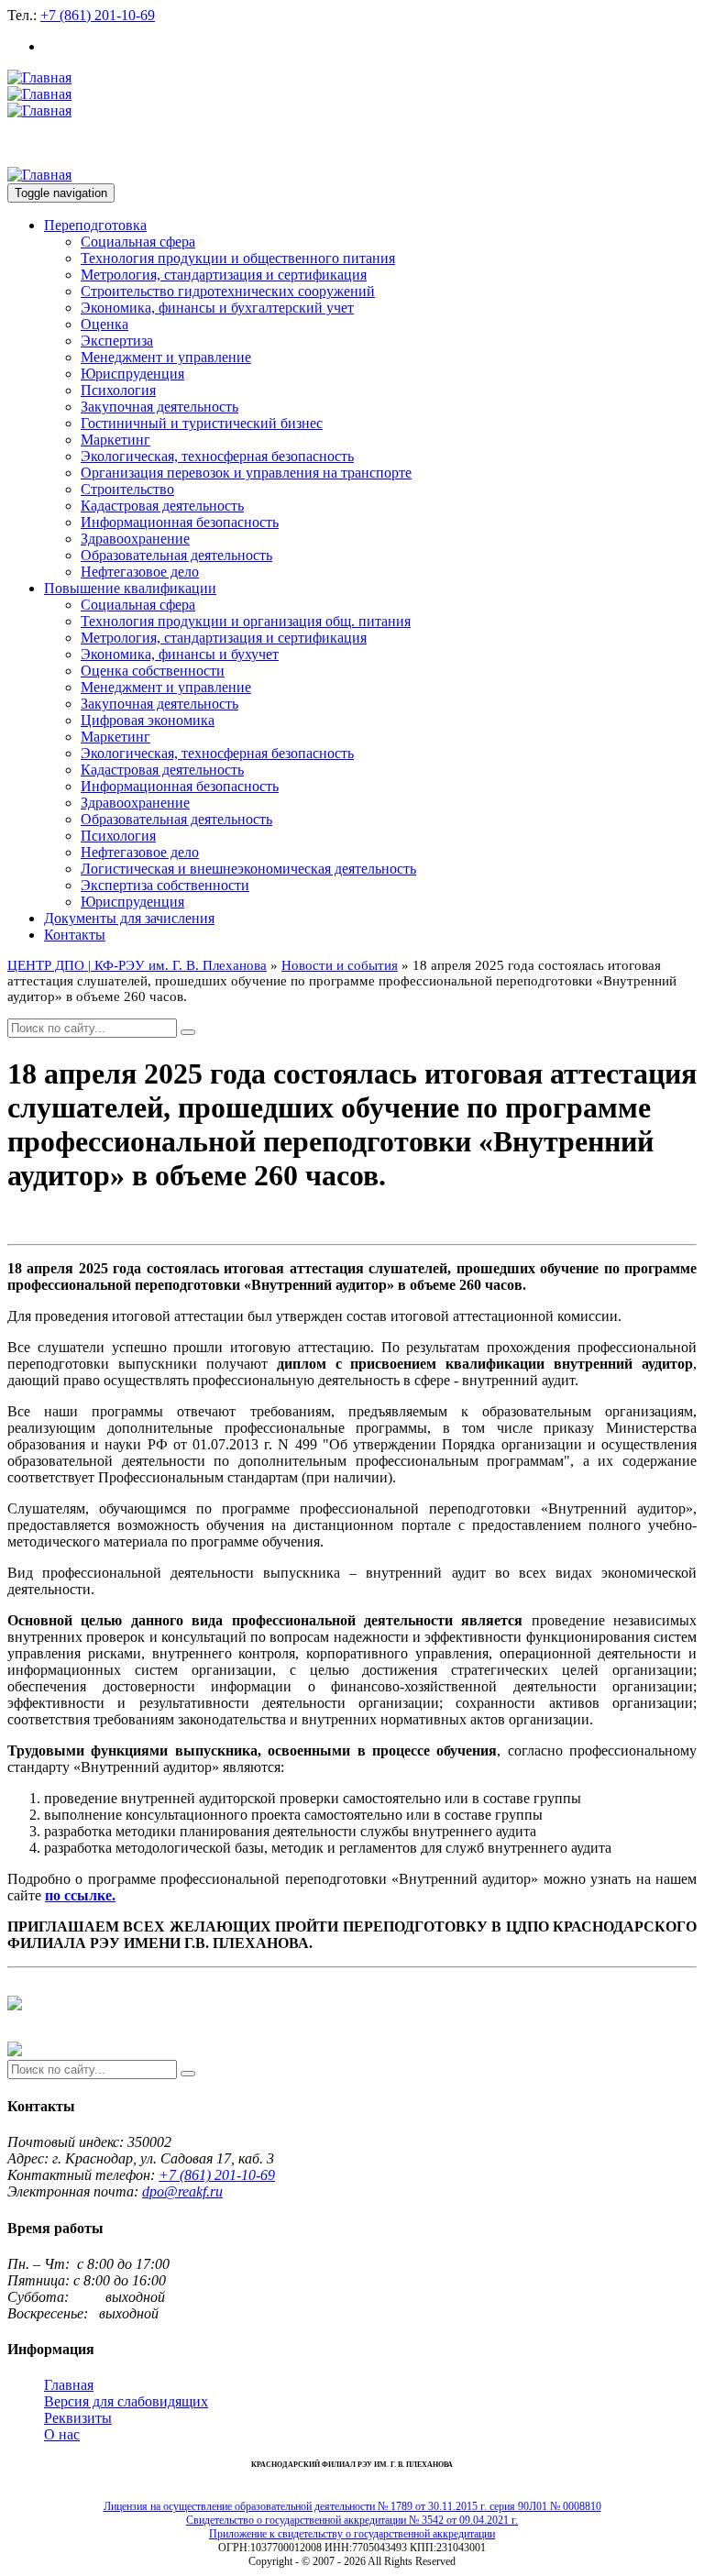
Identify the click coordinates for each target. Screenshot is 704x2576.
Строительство (127, 489)
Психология (118, 390)
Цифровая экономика (148, 720)
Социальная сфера (138, 242)
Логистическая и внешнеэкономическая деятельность (248, 869)
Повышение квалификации (130, 588)
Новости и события (340, 965)
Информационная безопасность (180, 522)
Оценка (104, 324)
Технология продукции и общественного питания (238, 258)
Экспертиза (117, 341)
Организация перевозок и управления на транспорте (246, 473)
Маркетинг (115, 440)
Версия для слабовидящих (126, 2401)
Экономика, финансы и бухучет (180, 654)
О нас (62, 2434)
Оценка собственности (153, 671)
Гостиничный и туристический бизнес (202, 423)
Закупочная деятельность (159, 407)
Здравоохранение (135, 539)
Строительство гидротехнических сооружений (228, 291)
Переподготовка (95, 225)
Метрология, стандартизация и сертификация (224, 275)
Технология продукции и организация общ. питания (246, 621)
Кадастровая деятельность (162, 506)
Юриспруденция (132, 374)
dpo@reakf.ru (182, 2191)
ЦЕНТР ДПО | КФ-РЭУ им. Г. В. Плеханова (137, 965)
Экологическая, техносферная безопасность (217, 456)
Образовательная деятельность (176, 555)
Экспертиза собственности (165, 885)
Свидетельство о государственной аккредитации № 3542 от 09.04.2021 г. (352, 2520)
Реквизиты (78, 2418)
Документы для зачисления (129, 918)
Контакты (75, 935)
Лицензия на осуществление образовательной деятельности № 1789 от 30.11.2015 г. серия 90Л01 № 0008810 (352, 2506)
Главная (69, 2385)
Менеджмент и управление (166, 357)
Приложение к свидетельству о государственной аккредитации (352, 2534)
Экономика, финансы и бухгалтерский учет (217, 308)
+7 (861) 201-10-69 (98, 15)
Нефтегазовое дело (140, 572)
